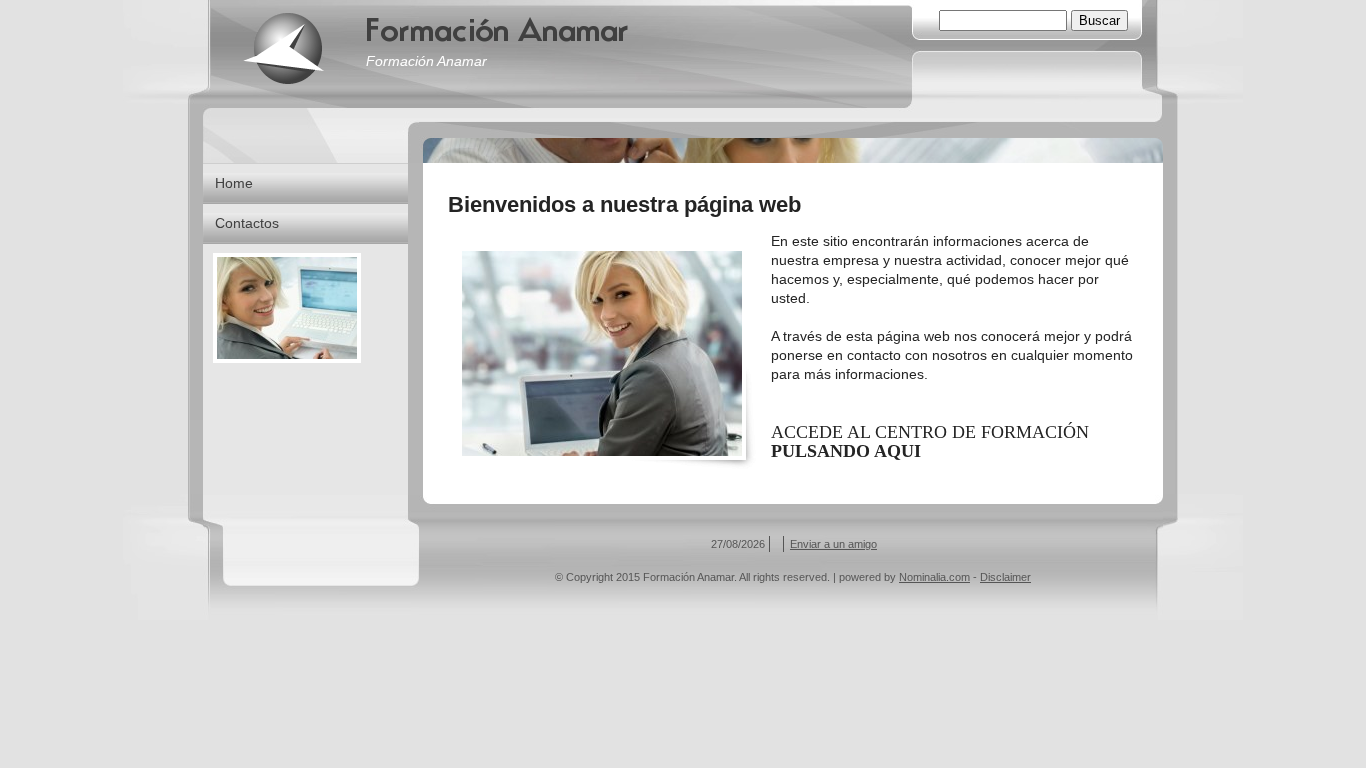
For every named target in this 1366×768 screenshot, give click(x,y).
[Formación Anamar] (283, 48)
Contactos (247, 223)
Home (234, 183)
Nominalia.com (934, 577)
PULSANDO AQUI (846, 451)
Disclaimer (1005, 577)
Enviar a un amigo (833, 544)
